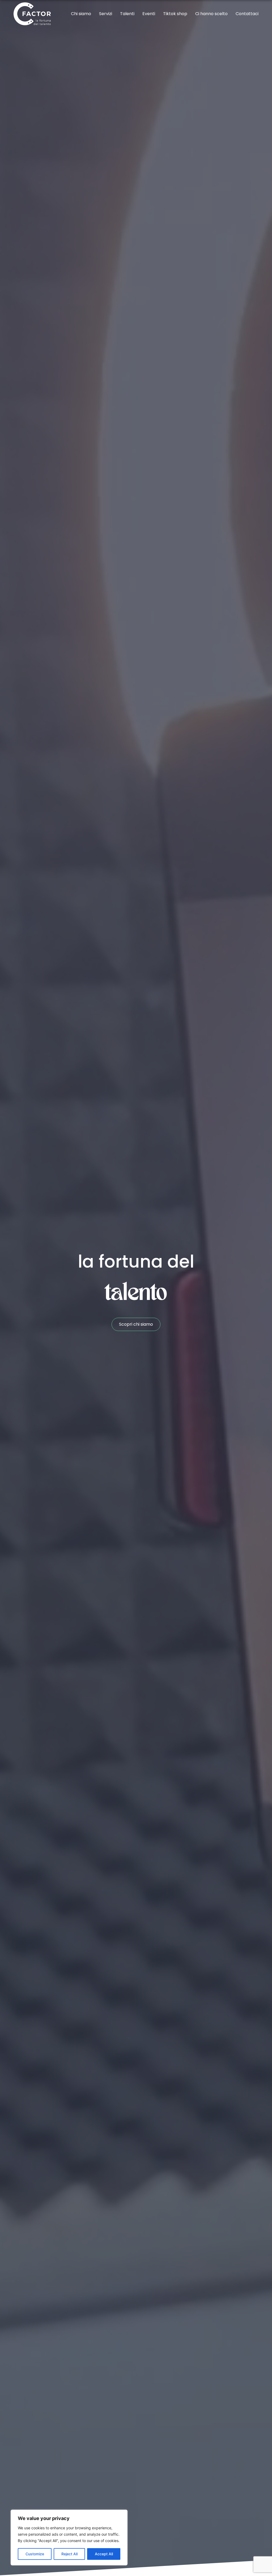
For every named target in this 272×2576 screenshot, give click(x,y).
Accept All (104, 2554)
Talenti (127, 14)
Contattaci (247, 14)
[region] (69, 2538)
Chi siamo (81, 14)
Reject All (69, 2554)
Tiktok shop (175, 14)
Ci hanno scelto (211, 14)
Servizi (106, 14)
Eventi (149, 14)
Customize (35, 2554)
